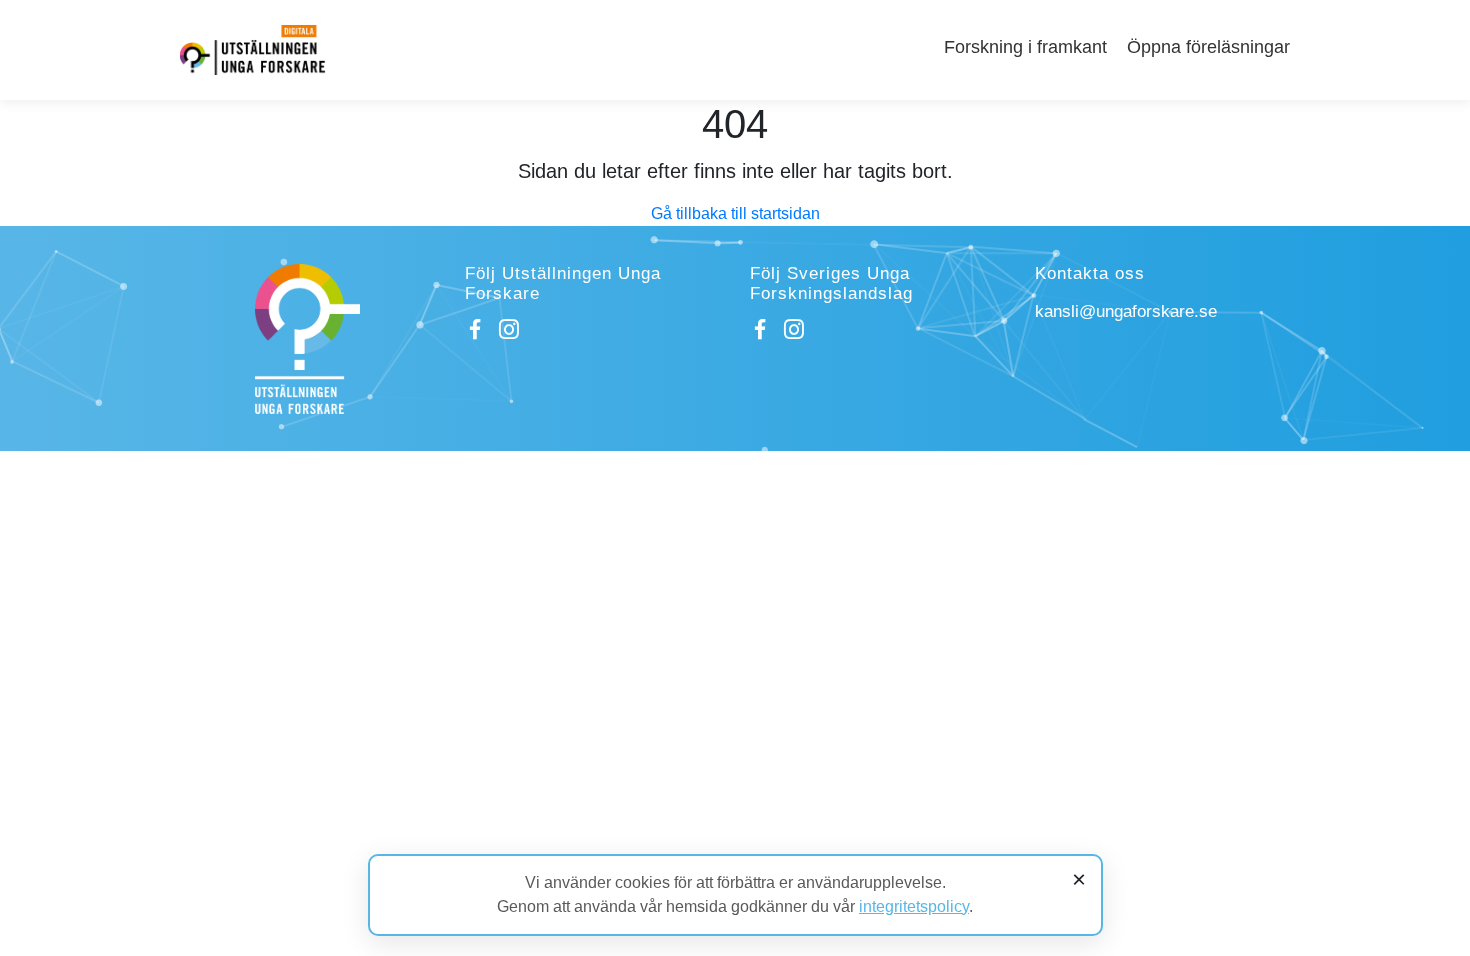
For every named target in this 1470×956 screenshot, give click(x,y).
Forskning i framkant (1025, 47)
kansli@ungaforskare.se (1126, 311)
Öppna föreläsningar (1208, 47)
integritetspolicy (914, 906)
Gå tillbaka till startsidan (735, 213)
